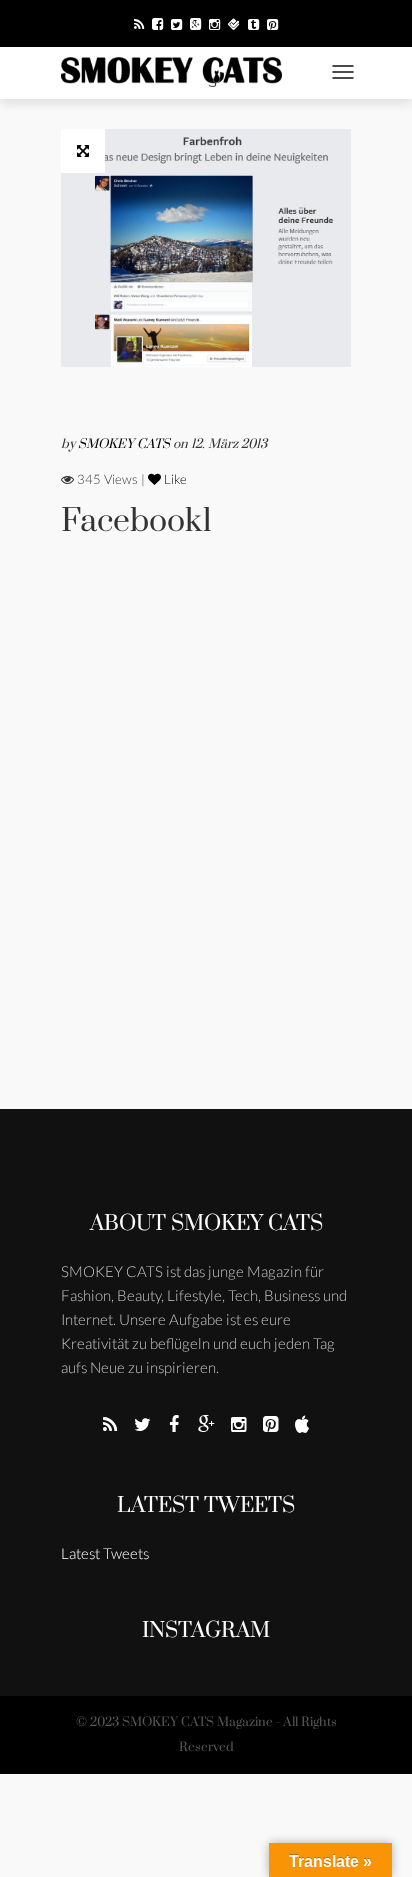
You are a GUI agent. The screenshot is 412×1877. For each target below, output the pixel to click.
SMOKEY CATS (125, 444)
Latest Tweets (206, 1505)
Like (174, 479)
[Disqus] (206, 851)
